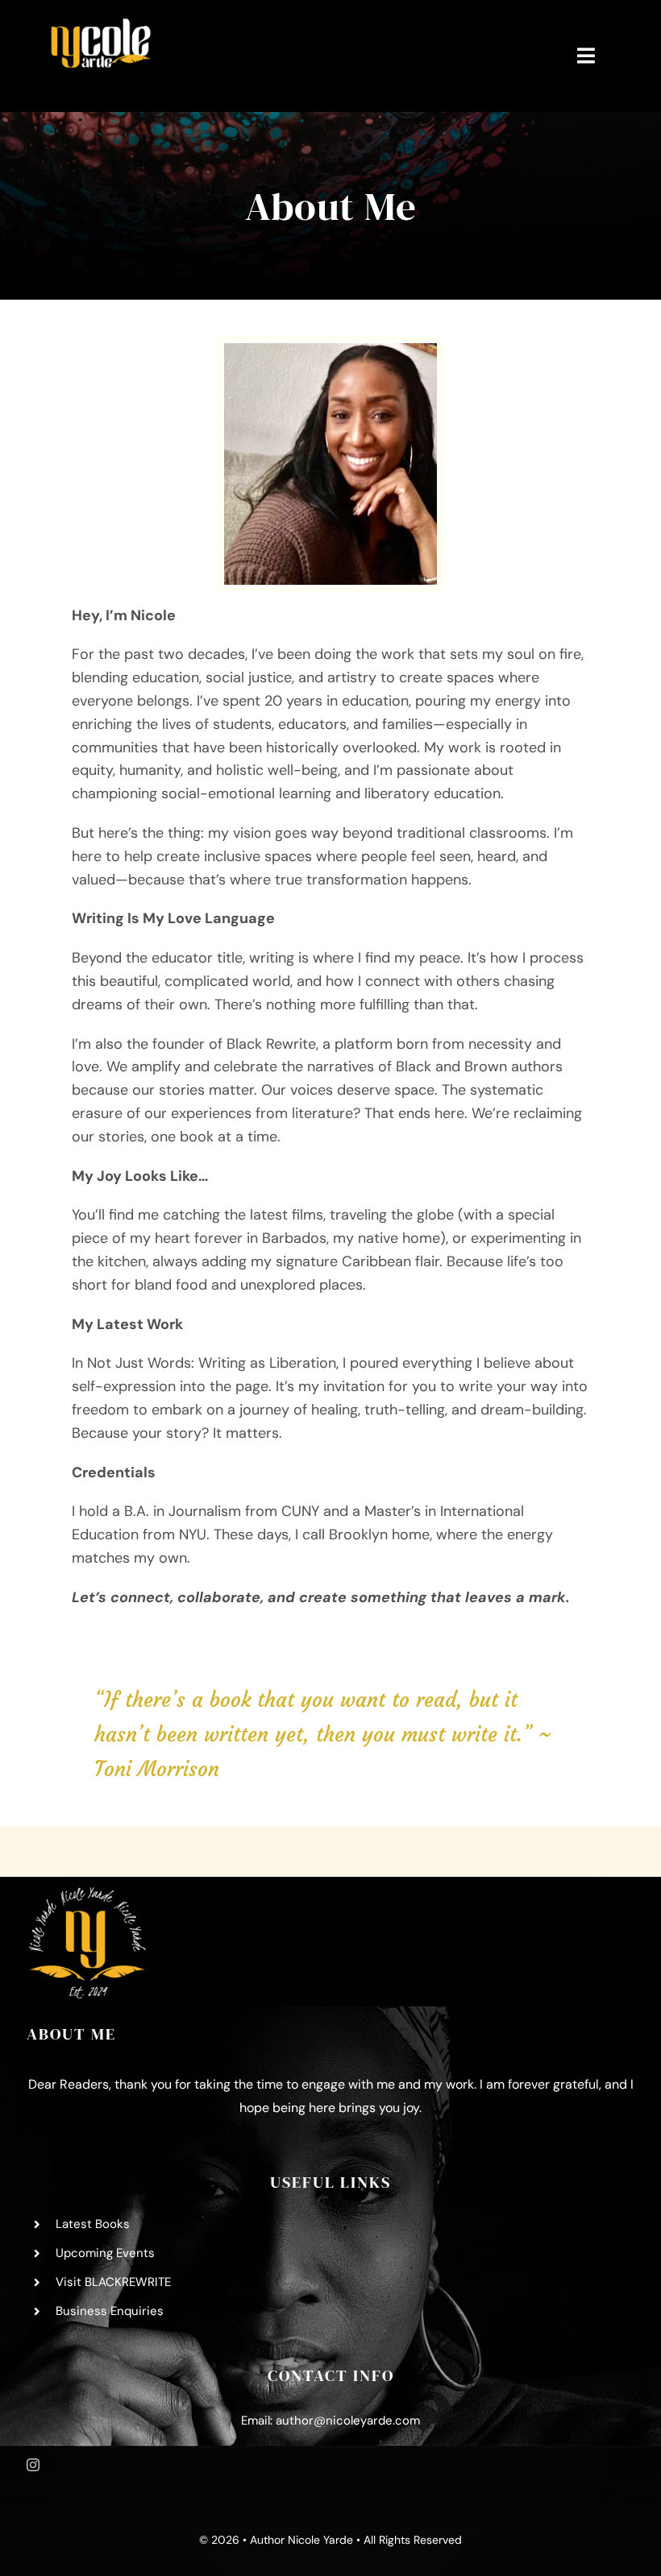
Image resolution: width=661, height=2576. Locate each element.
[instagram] (33, 2465)
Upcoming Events (105, 2253)
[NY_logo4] (101, 23)
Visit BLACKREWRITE (113, 2282)
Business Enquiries (110, 2311)
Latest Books (93, 2224)
